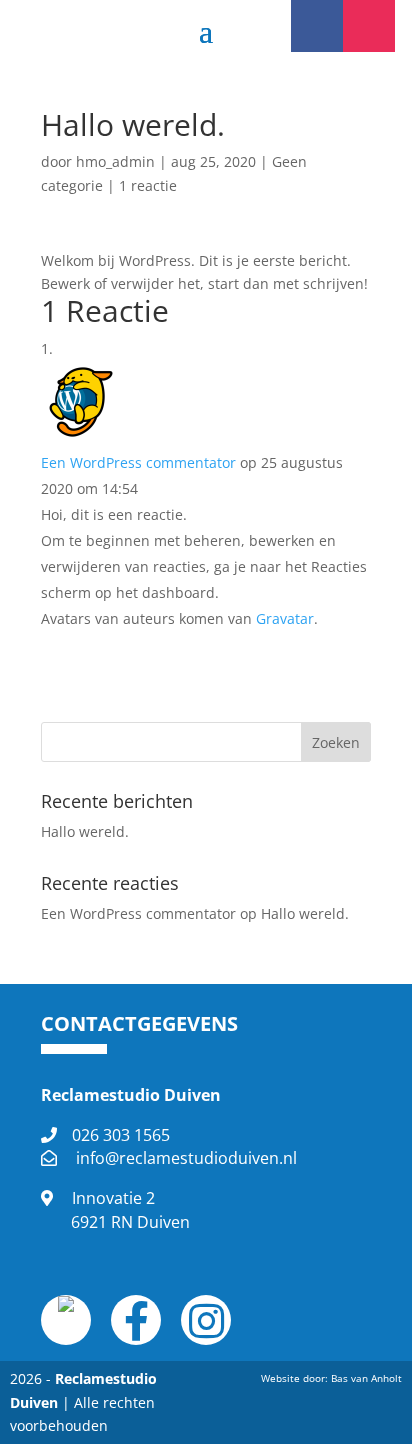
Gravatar (285, 618)
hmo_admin (115, 161)
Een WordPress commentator (138, 462)
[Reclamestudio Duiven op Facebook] (136, 1330)
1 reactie (148, 185)
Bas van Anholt (366, 1378)
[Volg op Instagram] (369, 26)
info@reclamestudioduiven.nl (186, 1158)
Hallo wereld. (85, 831)
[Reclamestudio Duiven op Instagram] (206, 1330)
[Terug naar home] (66, 1306)
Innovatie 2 (130, 1210)
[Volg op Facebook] (317, 26)
